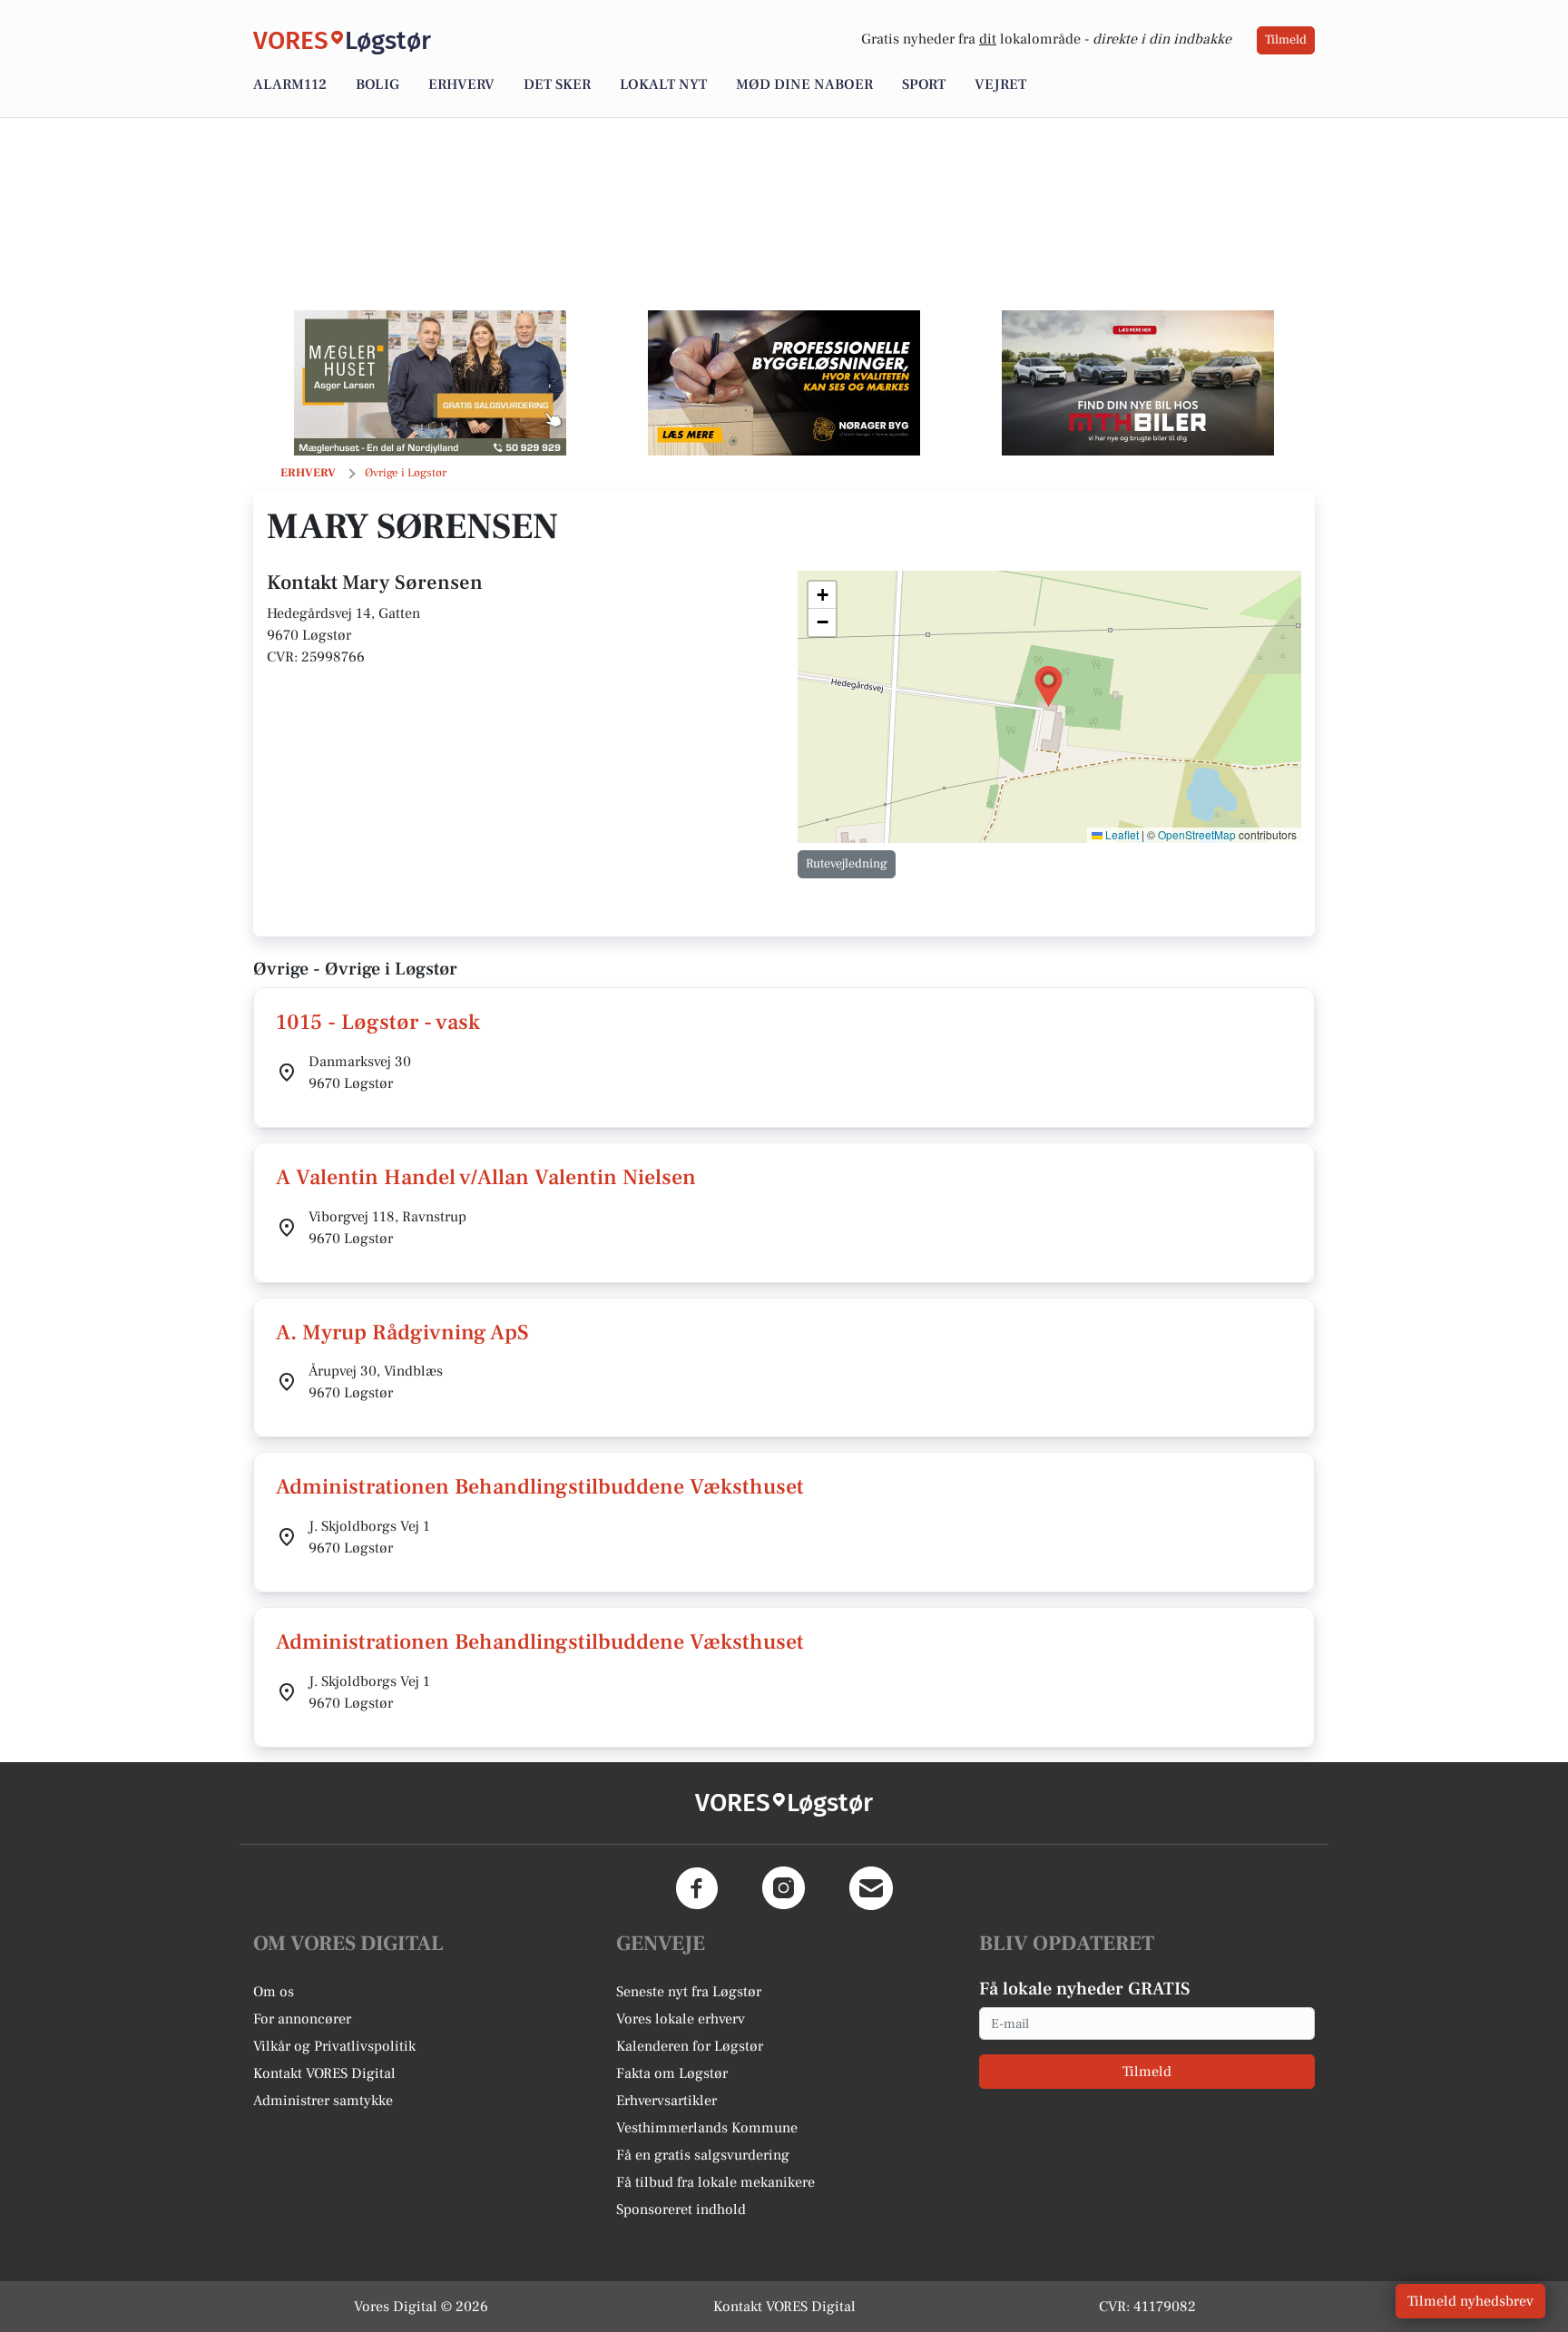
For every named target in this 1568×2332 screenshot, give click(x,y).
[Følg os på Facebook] (697, 1888)
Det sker (557, 84)
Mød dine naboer (804, 84)
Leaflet (1121, 834)
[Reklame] (430, 383)
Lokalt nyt (663, 84)
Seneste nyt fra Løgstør (689, 1992)
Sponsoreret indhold (681, 2210)
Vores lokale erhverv (681, 2019)
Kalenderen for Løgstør (690, 2046)
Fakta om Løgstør (672, 2073)
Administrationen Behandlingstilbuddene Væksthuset (540, 1487)
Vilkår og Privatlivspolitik (334, 2046)
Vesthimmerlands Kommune (707, 2128)
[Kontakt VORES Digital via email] (871, 1888)
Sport (924, 84)
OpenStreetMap (1197, 834)
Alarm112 (290, 84)
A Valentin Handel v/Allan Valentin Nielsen (486, 1177)
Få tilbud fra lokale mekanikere (715, 2182)
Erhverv (461, 84)
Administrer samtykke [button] (323, 2101)
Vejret (1000, 84)
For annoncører (302, 2019)
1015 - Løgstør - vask (378, 1022)
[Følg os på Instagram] (784, 1888)
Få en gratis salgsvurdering (703, 2155)
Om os (274, 1992)
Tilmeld (1286, 40)
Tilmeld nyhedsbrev (1470, 2301)
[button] (1049, 686)
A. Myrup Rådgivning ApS (402, 1333)
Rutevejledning (847, 864)
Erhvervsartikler (666, 2101)
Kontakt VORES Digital (324, 2073)
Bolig (377, 84)
